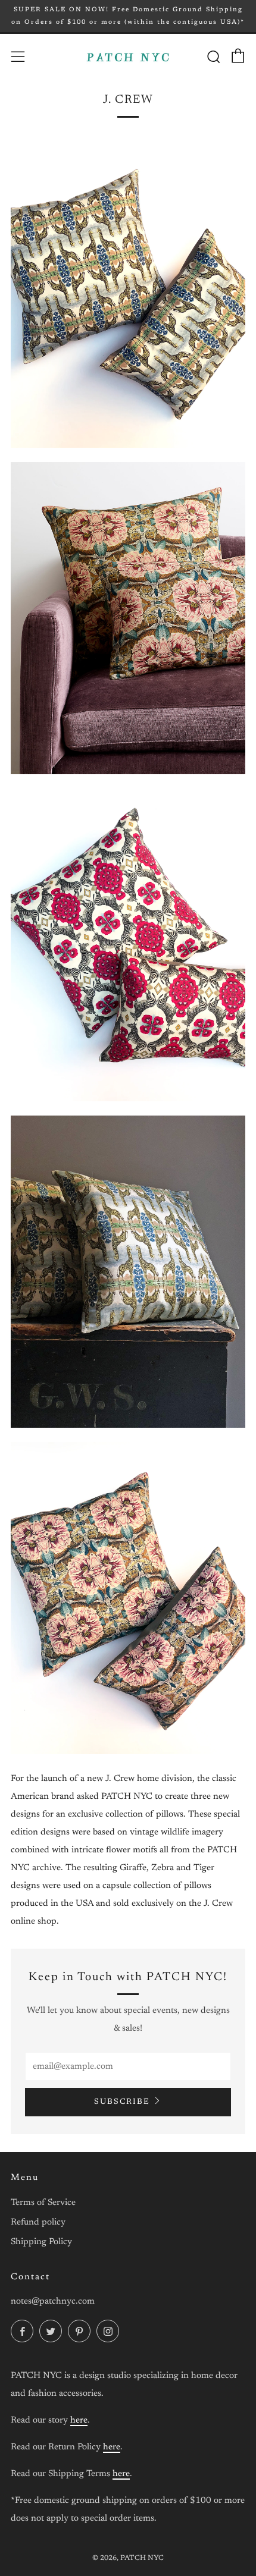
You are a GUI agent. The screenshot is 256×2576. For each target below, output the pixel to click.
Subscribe (122, 2102)
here (79, 2421)
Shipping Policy (41, 2242)
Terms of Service (43, 2203)
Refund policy (38, 2222)
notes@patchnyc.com (53, 2302)
